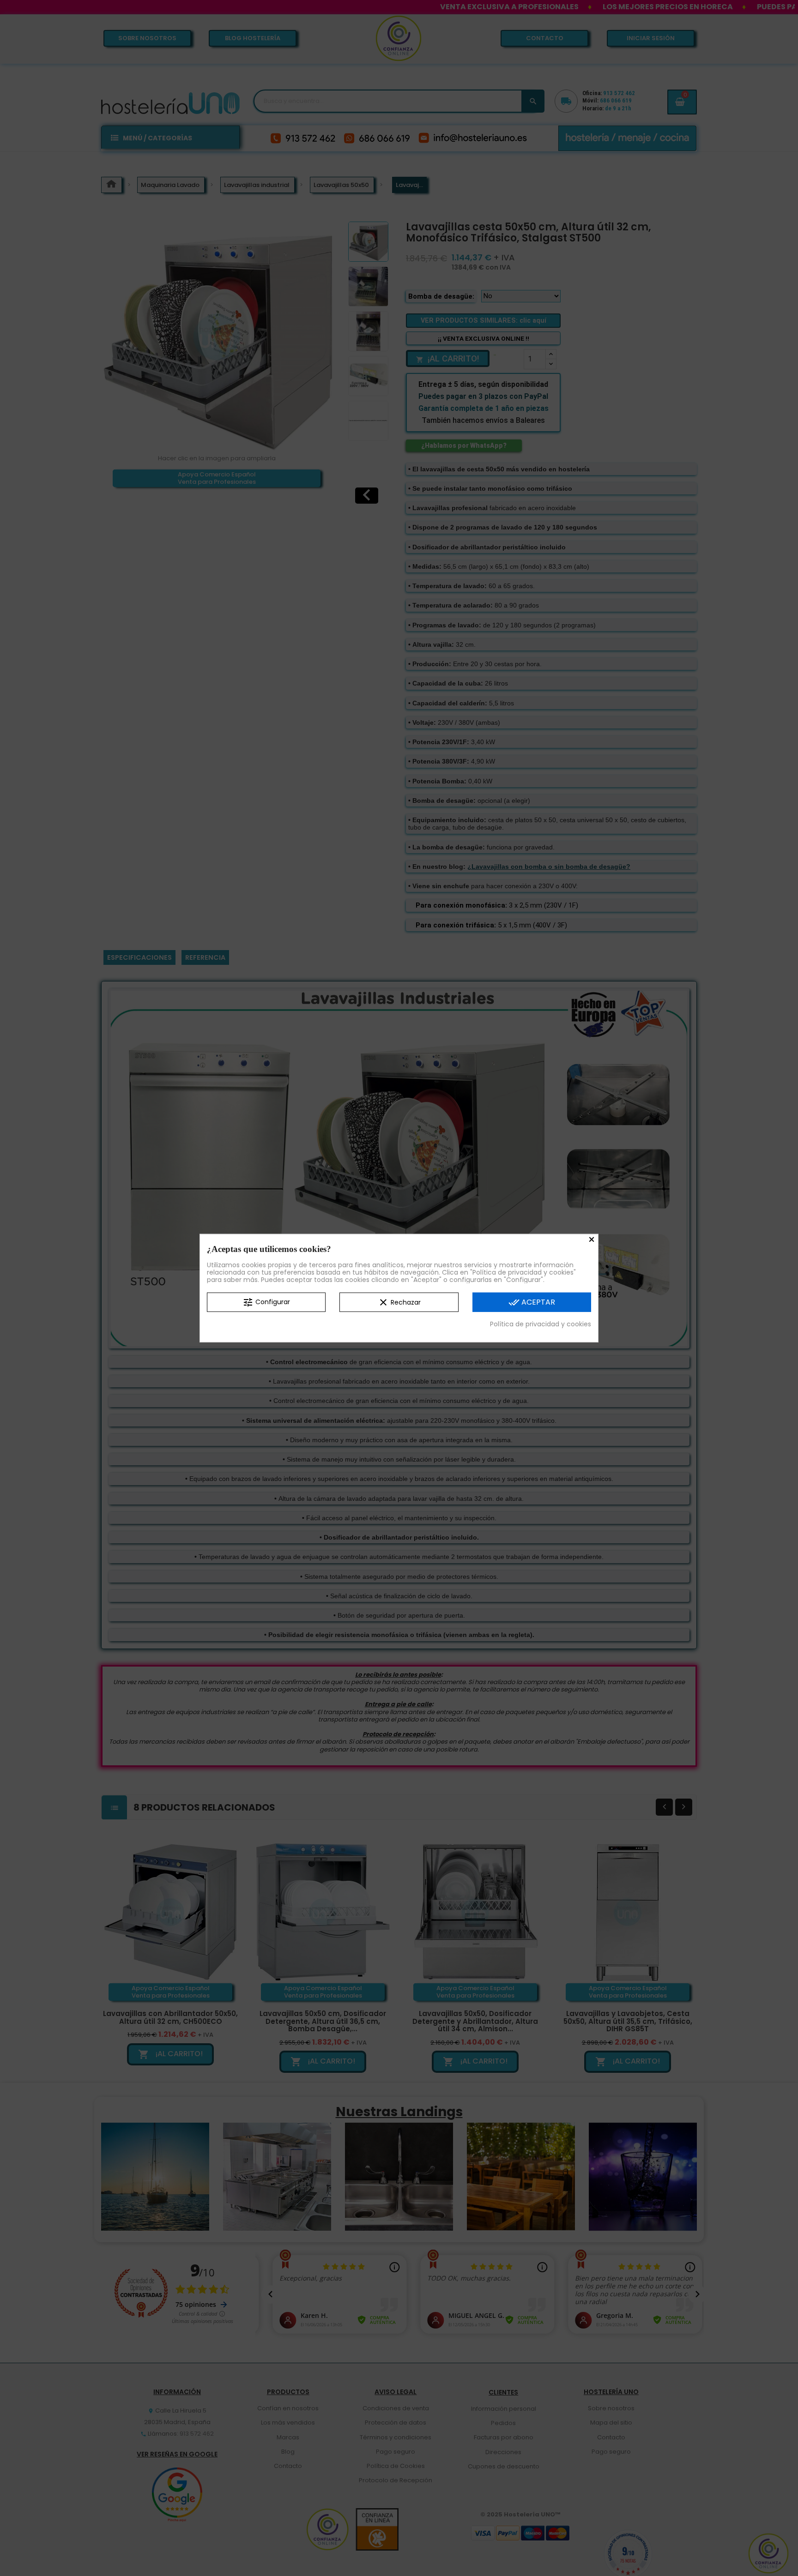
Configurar (266, 1302)
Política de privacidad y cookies (541, 1324)
